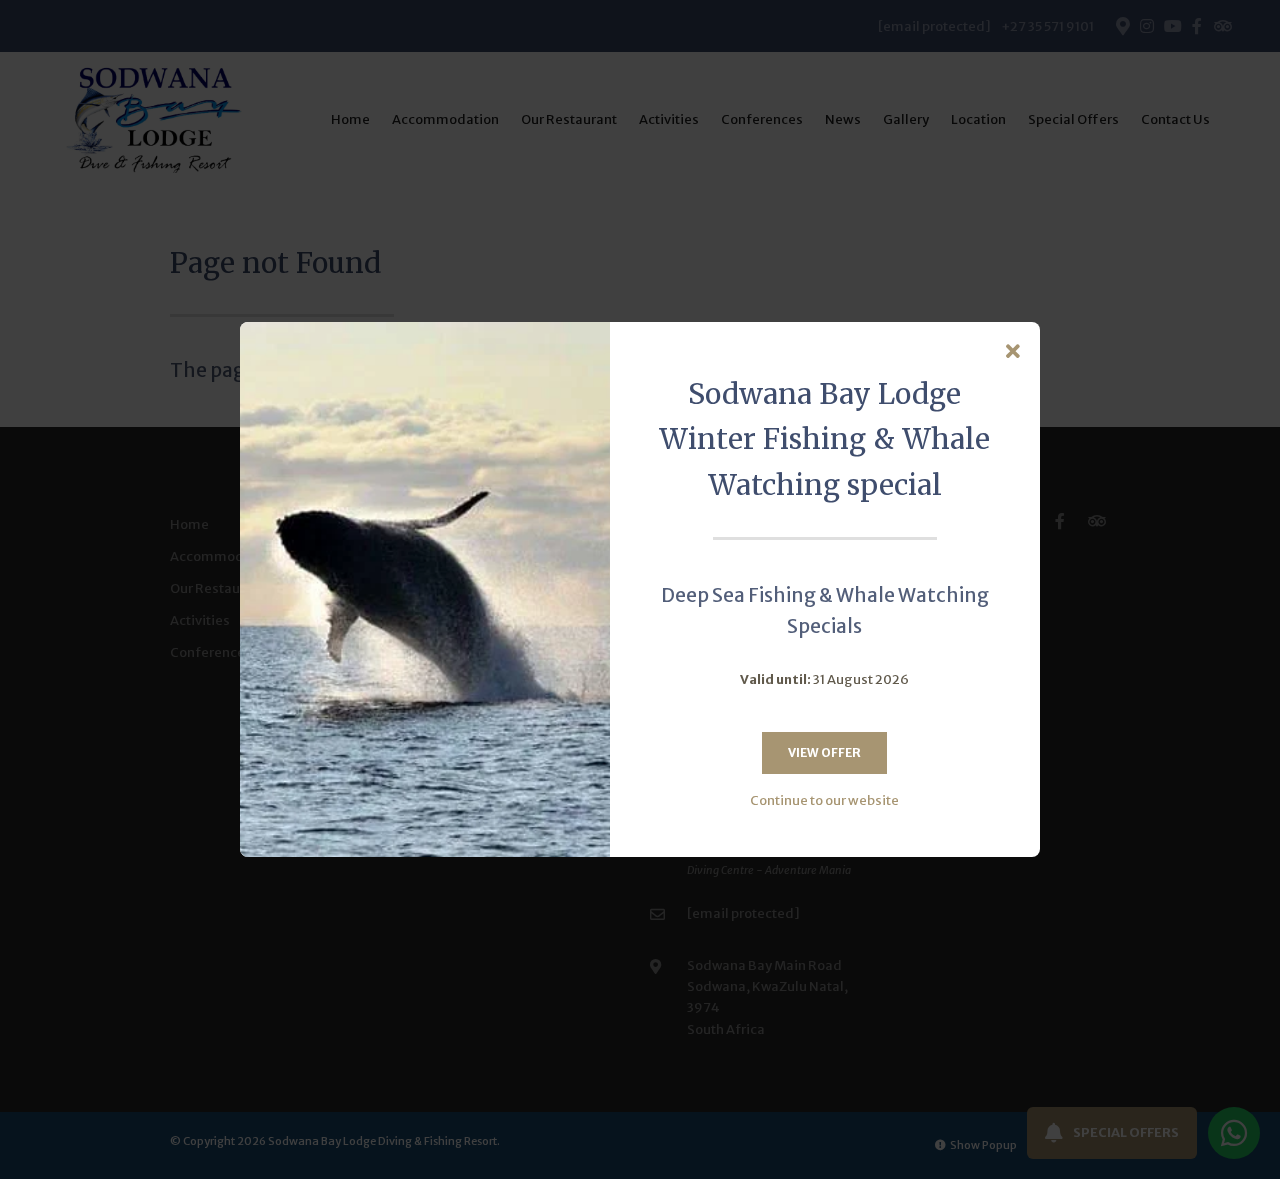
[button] (1013, 352)
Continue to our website (824, 800)
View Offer (824, 752)
